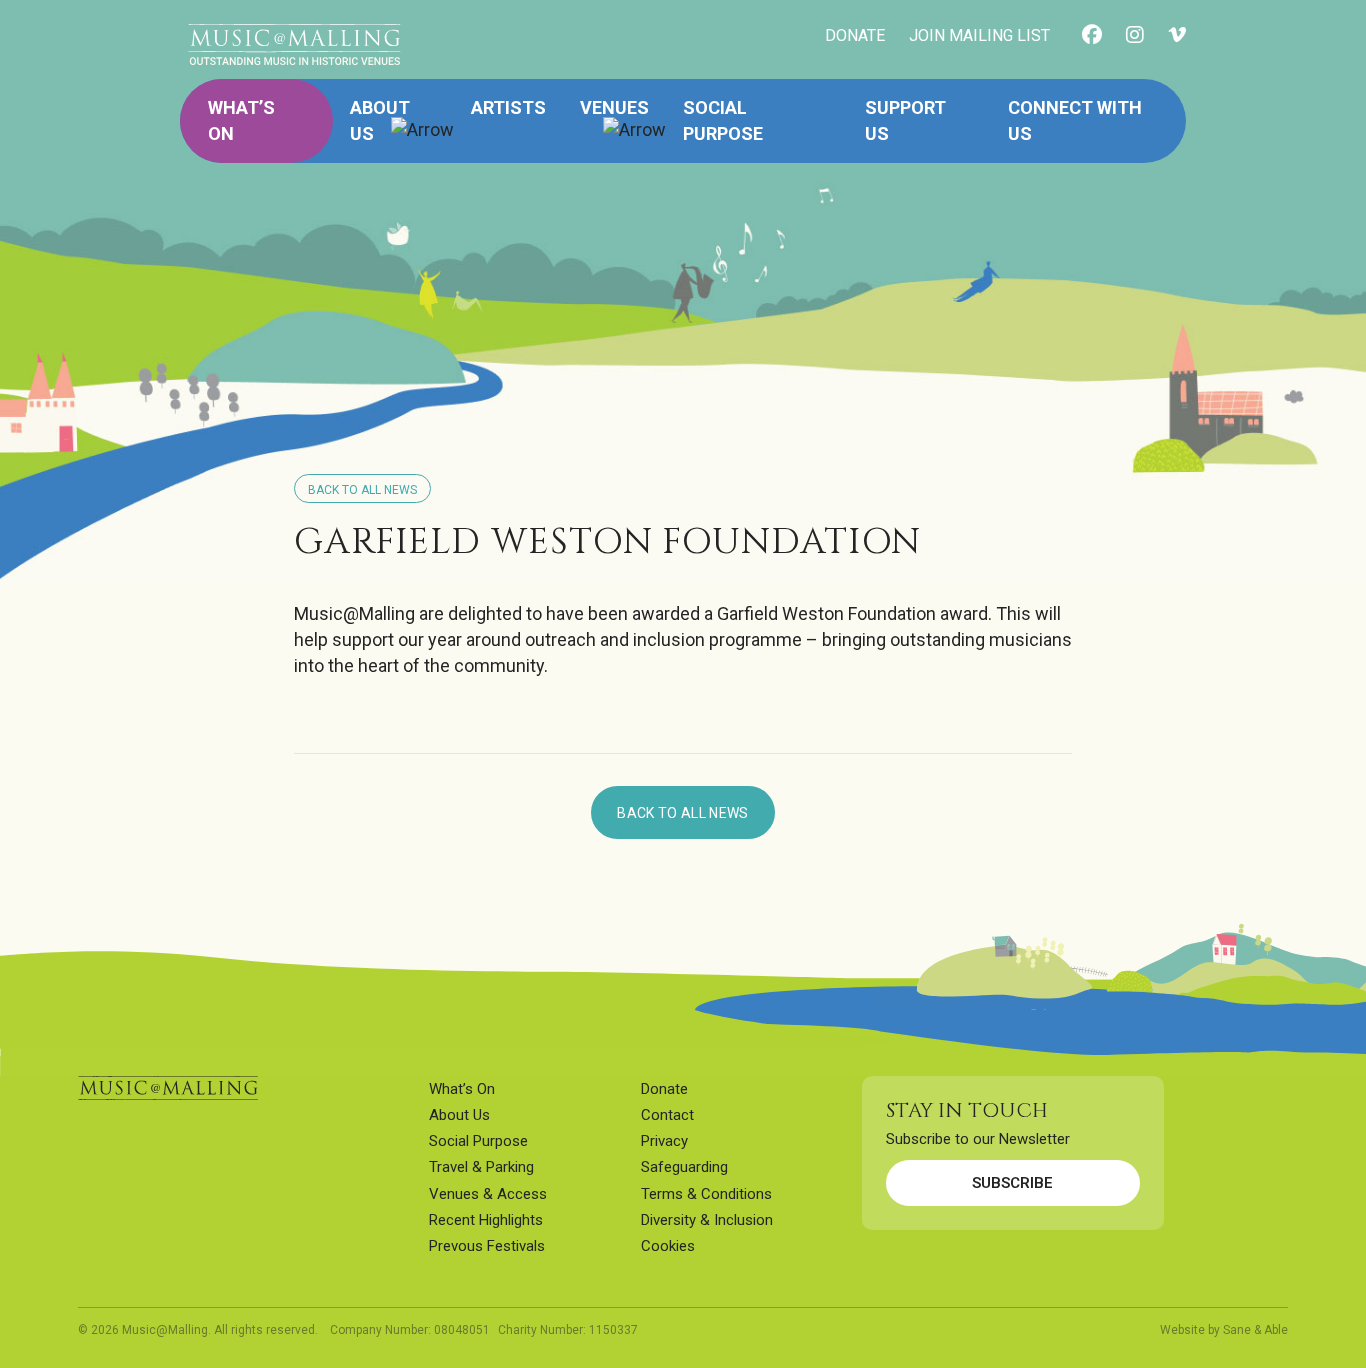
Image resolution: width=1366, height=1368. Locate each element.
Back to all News (362, 490)
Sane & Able (1255, 1330)
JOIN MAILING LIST (979, 35)
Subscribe (1012, 1183)
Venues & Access (488, 1194)
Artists (508, 107)
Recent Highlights (486, 1220)
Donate (664, 1089)
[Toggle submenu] (422, 121)
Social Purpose (723, 120)
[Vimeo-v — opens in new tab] (1177, 36)
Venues (614, 107)
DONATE (855, 35)
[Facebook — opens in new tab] (1092, 36)
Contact (667, 1115)
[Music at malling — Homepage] (168, 1088)
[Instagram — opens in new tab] (1135, 36)
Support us (905, 120)
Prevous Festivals (487, 1246)
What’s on (241, 120)
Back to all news (683, 813)
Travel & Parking (481, 1167)
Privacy (664, 1141)
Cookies (668, 1246)
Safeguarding (684, 1167)
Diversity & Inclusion (707, 1220)
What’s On (462, 1089)
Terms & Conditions (706, 1194)
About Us (459, 1115)
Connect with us (1075, 120)
